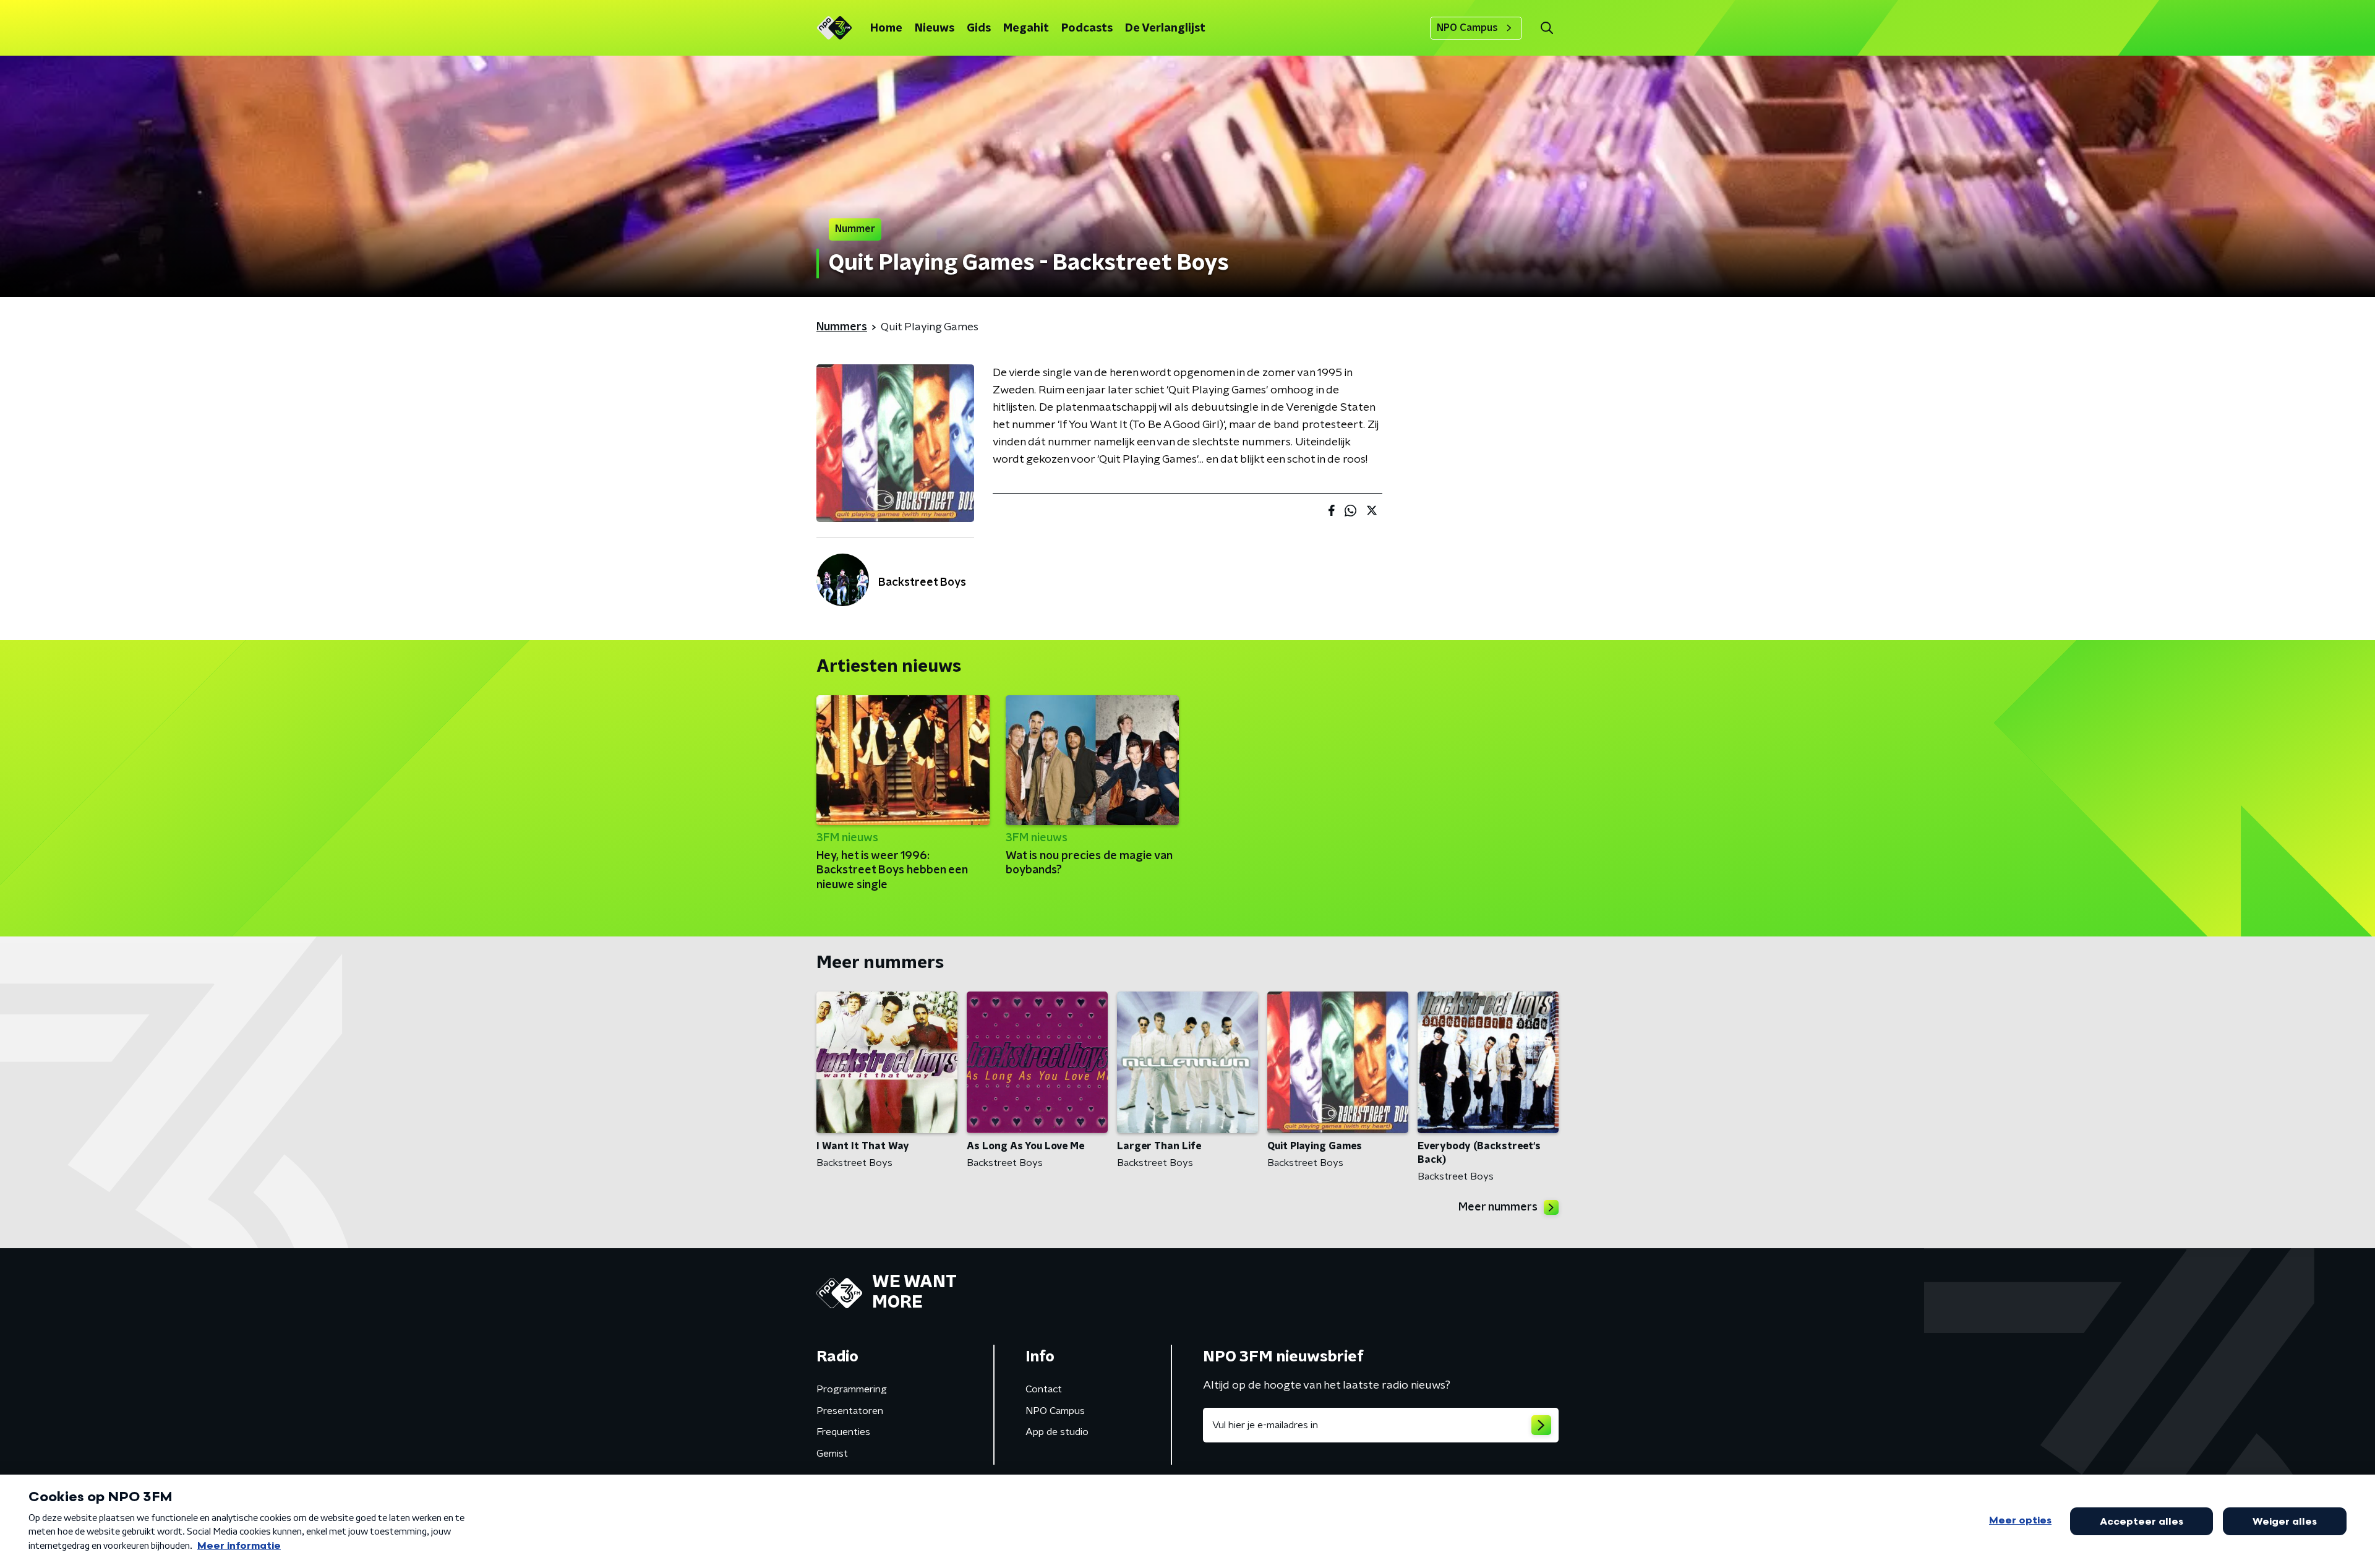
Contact (1044, 1389)
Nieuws (935, 28)
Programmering (852, 1389)
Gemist (832, 1454)
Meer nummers (1498, 1207)
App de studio (1057, 1432)
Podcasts (1087, 28)
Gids (979, 28)
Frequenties (843, 1432)
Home (886, 28)
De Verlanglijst (1165, 28)
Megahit (1026, 28)
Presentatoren (850, 1411)
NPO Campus (1467, 28)
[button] (1547, 28)
